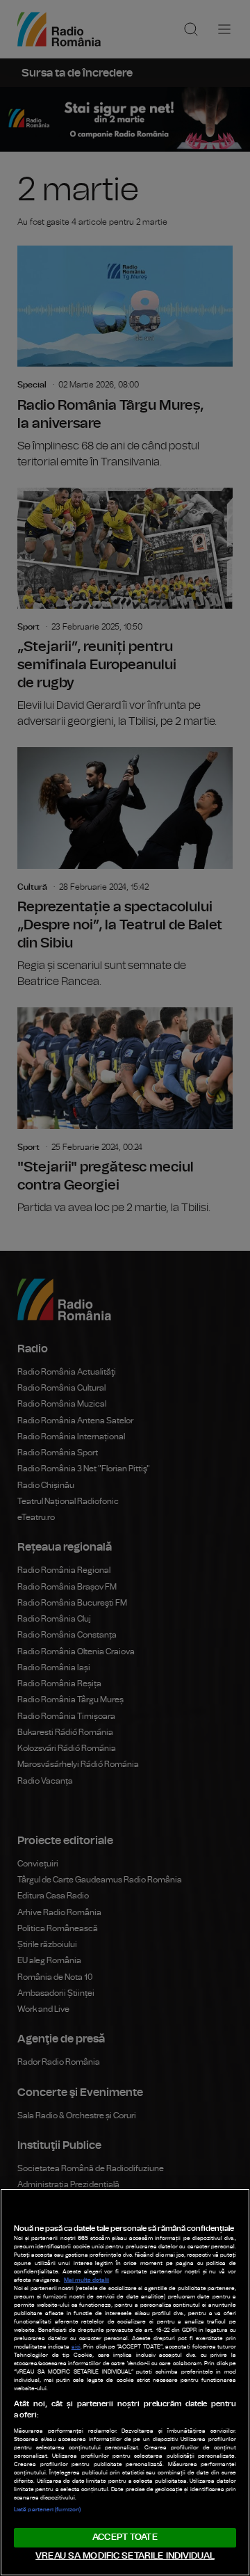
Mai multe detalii (86, 2280)
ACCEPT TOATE (125, 2537)
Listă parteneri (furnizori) (47, 2510)
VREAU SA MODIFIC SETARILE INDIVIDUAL (125, 2556)
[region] (125, 2382)
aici (76, 2347)
